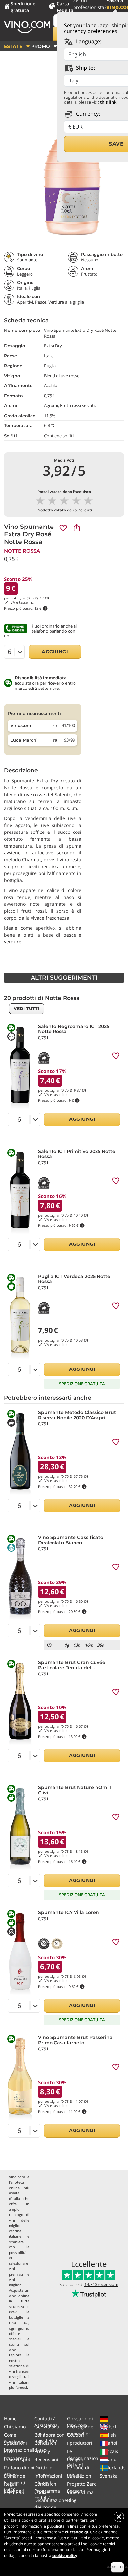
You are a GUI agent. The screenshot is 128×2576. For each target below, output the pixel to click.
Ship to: (85, 68)
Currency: (87, 114)
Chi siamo (15, 2427)
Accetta (117, 2567)
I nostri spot (17, 2459)
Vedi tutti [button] (27, 1008)
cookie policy (65, 2556)
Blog (72, 2500)
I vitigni (75, 2459)
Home (10, 2418)
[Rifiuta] (119, 2517)
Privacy (42, 2451)
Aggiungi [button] (55, 652)
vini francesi (19, 2371)
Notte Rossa (22, 551)
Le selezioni (80, 2476)
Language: (88, 41)
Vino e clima (80, 2492)
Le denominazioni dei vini (83, 2458)
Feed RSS (14, 2492)
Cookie (42, 2492)
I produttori (80, 2443)
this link (108, 102)
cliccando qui (78, 2532)
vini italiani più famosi (19, 2385)
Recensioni (46, 2459)
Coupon (75, 2435)
